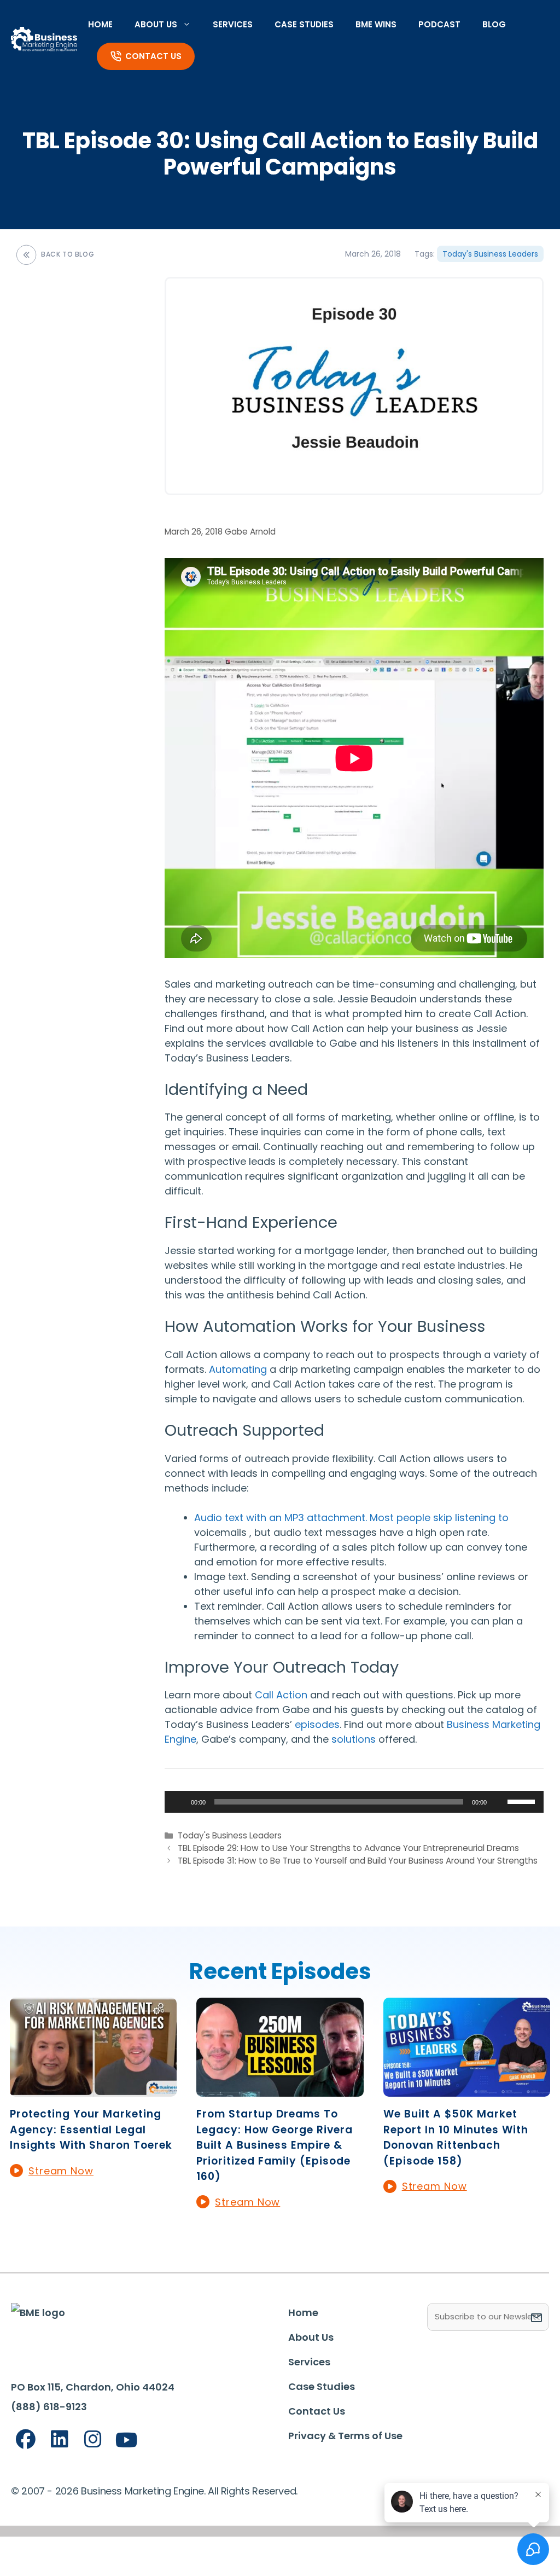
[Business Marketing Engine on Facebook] (26, 2439)
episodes (317, 1724)
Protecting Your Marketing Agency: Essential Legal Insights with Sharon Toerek (91, 2130)
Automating (238, 1369)
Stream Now (61, 2171)
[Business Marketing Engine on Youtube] (127, 2441)
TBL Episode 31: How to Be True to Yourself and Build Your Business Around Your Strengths (358, 1861)
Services (233, 24)
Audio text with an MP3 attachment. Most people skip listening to (351, 1518)
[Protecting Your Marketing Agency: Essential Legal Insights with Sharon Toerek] (93, 2089)
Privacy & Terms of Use (345, 2436)
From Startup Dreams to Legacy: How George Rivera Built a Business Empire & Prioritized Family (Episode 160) (275, 2145)
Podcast (439, 24)
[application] (354, 1802)
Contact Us (153, 56)
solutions (354, 1739)
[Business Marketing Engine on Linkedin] (60, 2439)
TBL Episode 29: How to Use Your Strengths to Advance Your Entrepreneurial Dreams (348, 1848)
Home (100, 24)
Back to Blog (68, 254)
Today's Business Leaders (490, 254)
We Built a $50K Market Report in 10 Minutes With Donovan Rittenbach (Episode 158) (456, 2137)
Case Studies (304, 24)
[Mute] (499, 1802)
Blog (494, 24)
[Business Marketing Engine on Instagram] (93, 2439)
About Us (156, 24)
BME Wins (376, 24)
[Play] (179, 1802)
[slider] (523, 1801)
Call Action (281, 1695)
